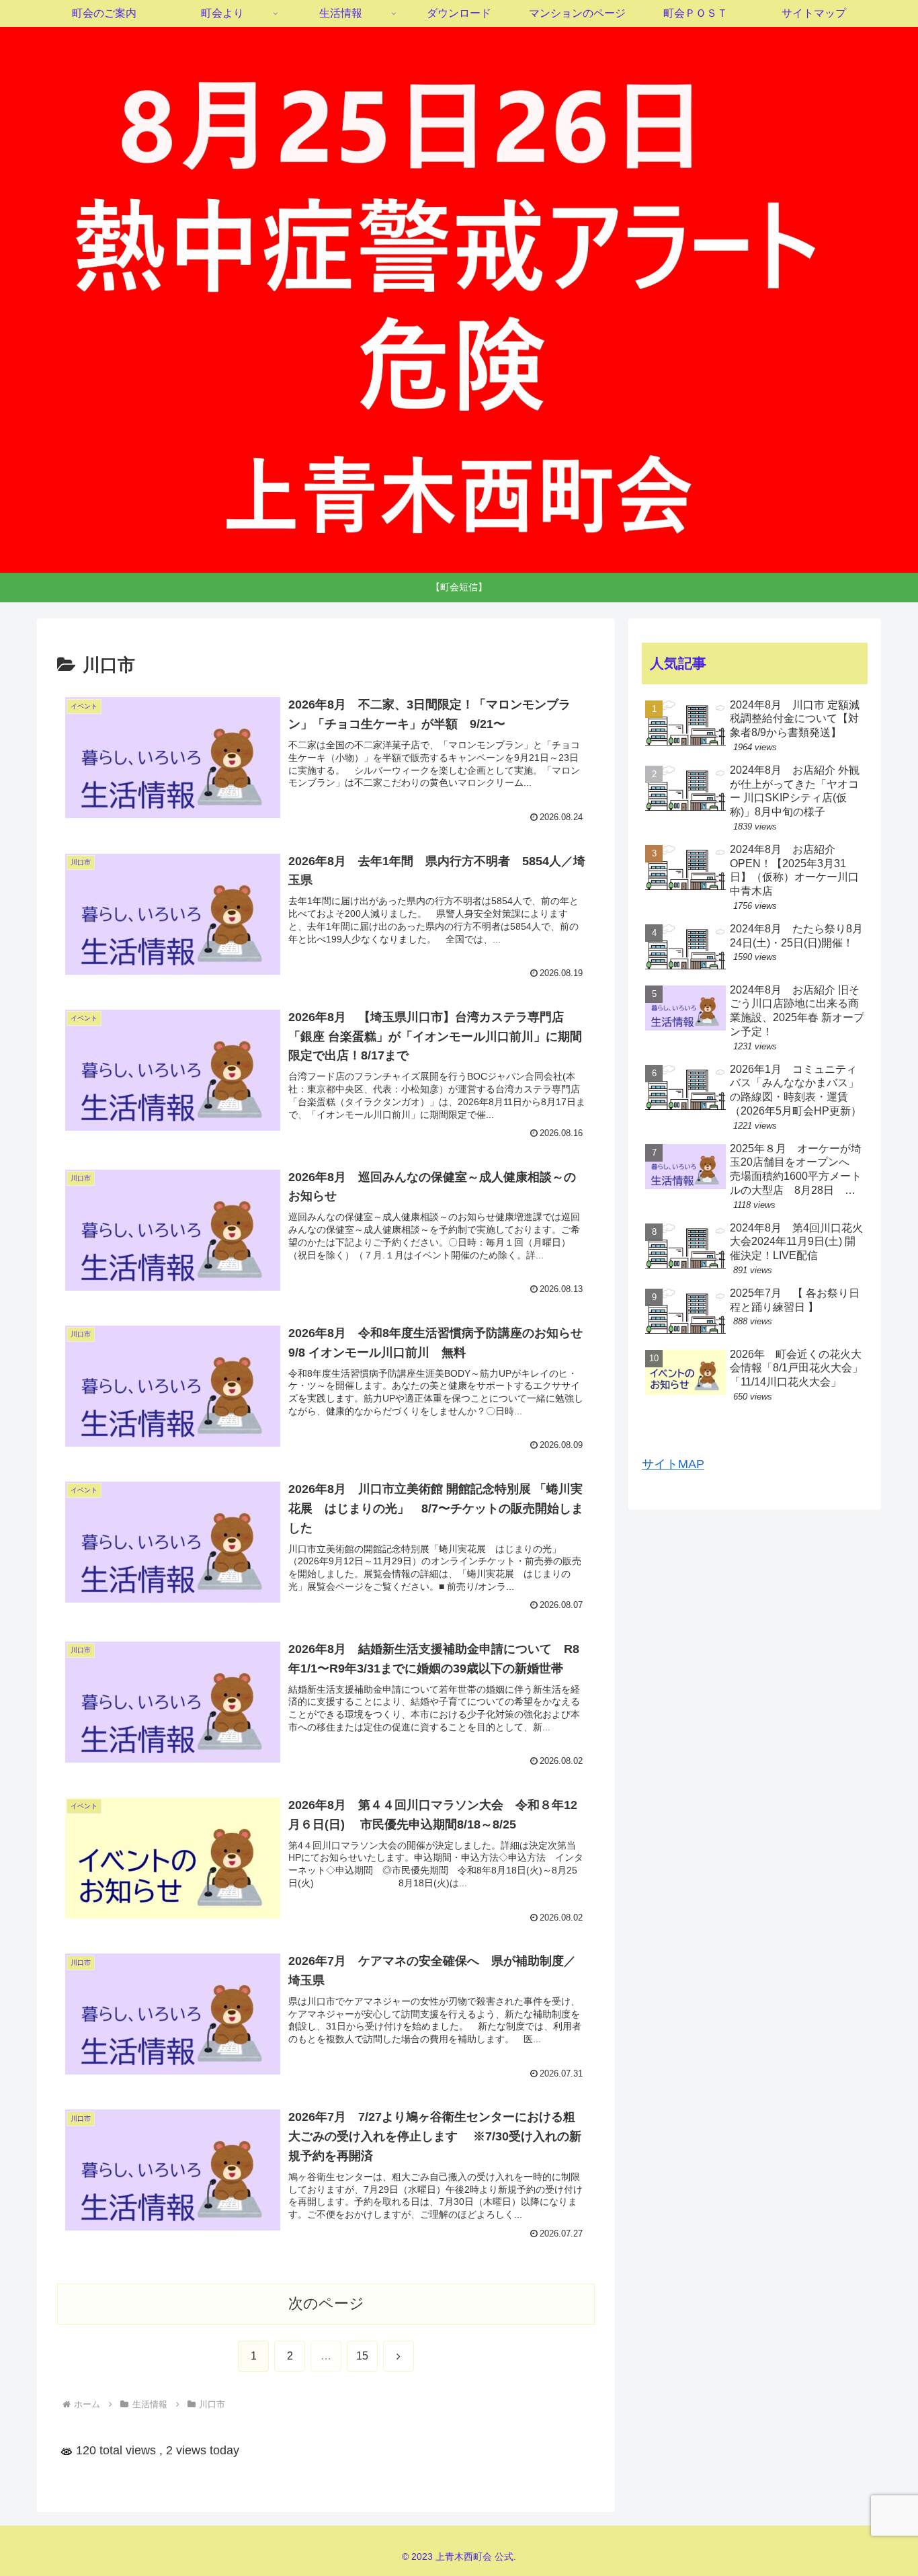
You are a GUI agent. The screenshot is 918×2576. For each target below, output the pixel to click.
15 (362, 2356)
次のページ (326, 2303)
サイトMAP (673, 1464)
